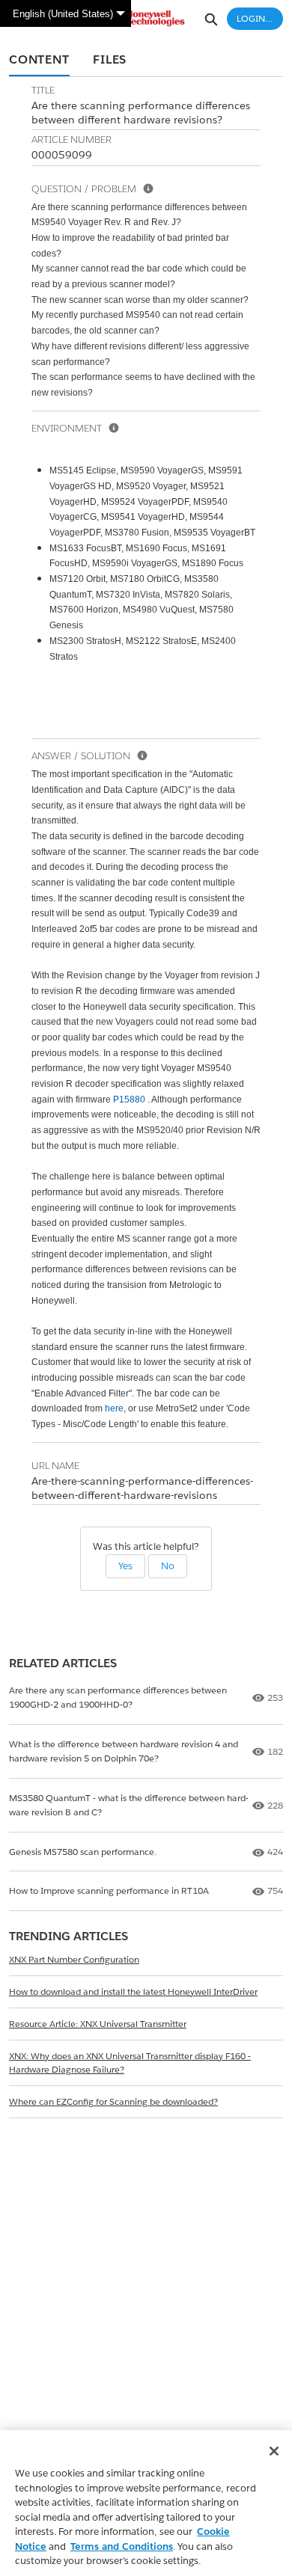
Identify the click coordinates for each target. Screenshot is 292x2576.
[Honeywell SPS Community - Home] (146, 18)
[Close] (274, 2451)
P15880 (129, 1100)
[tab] (39, 61)
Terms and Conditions (122, 2546)
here (114, 1408)
